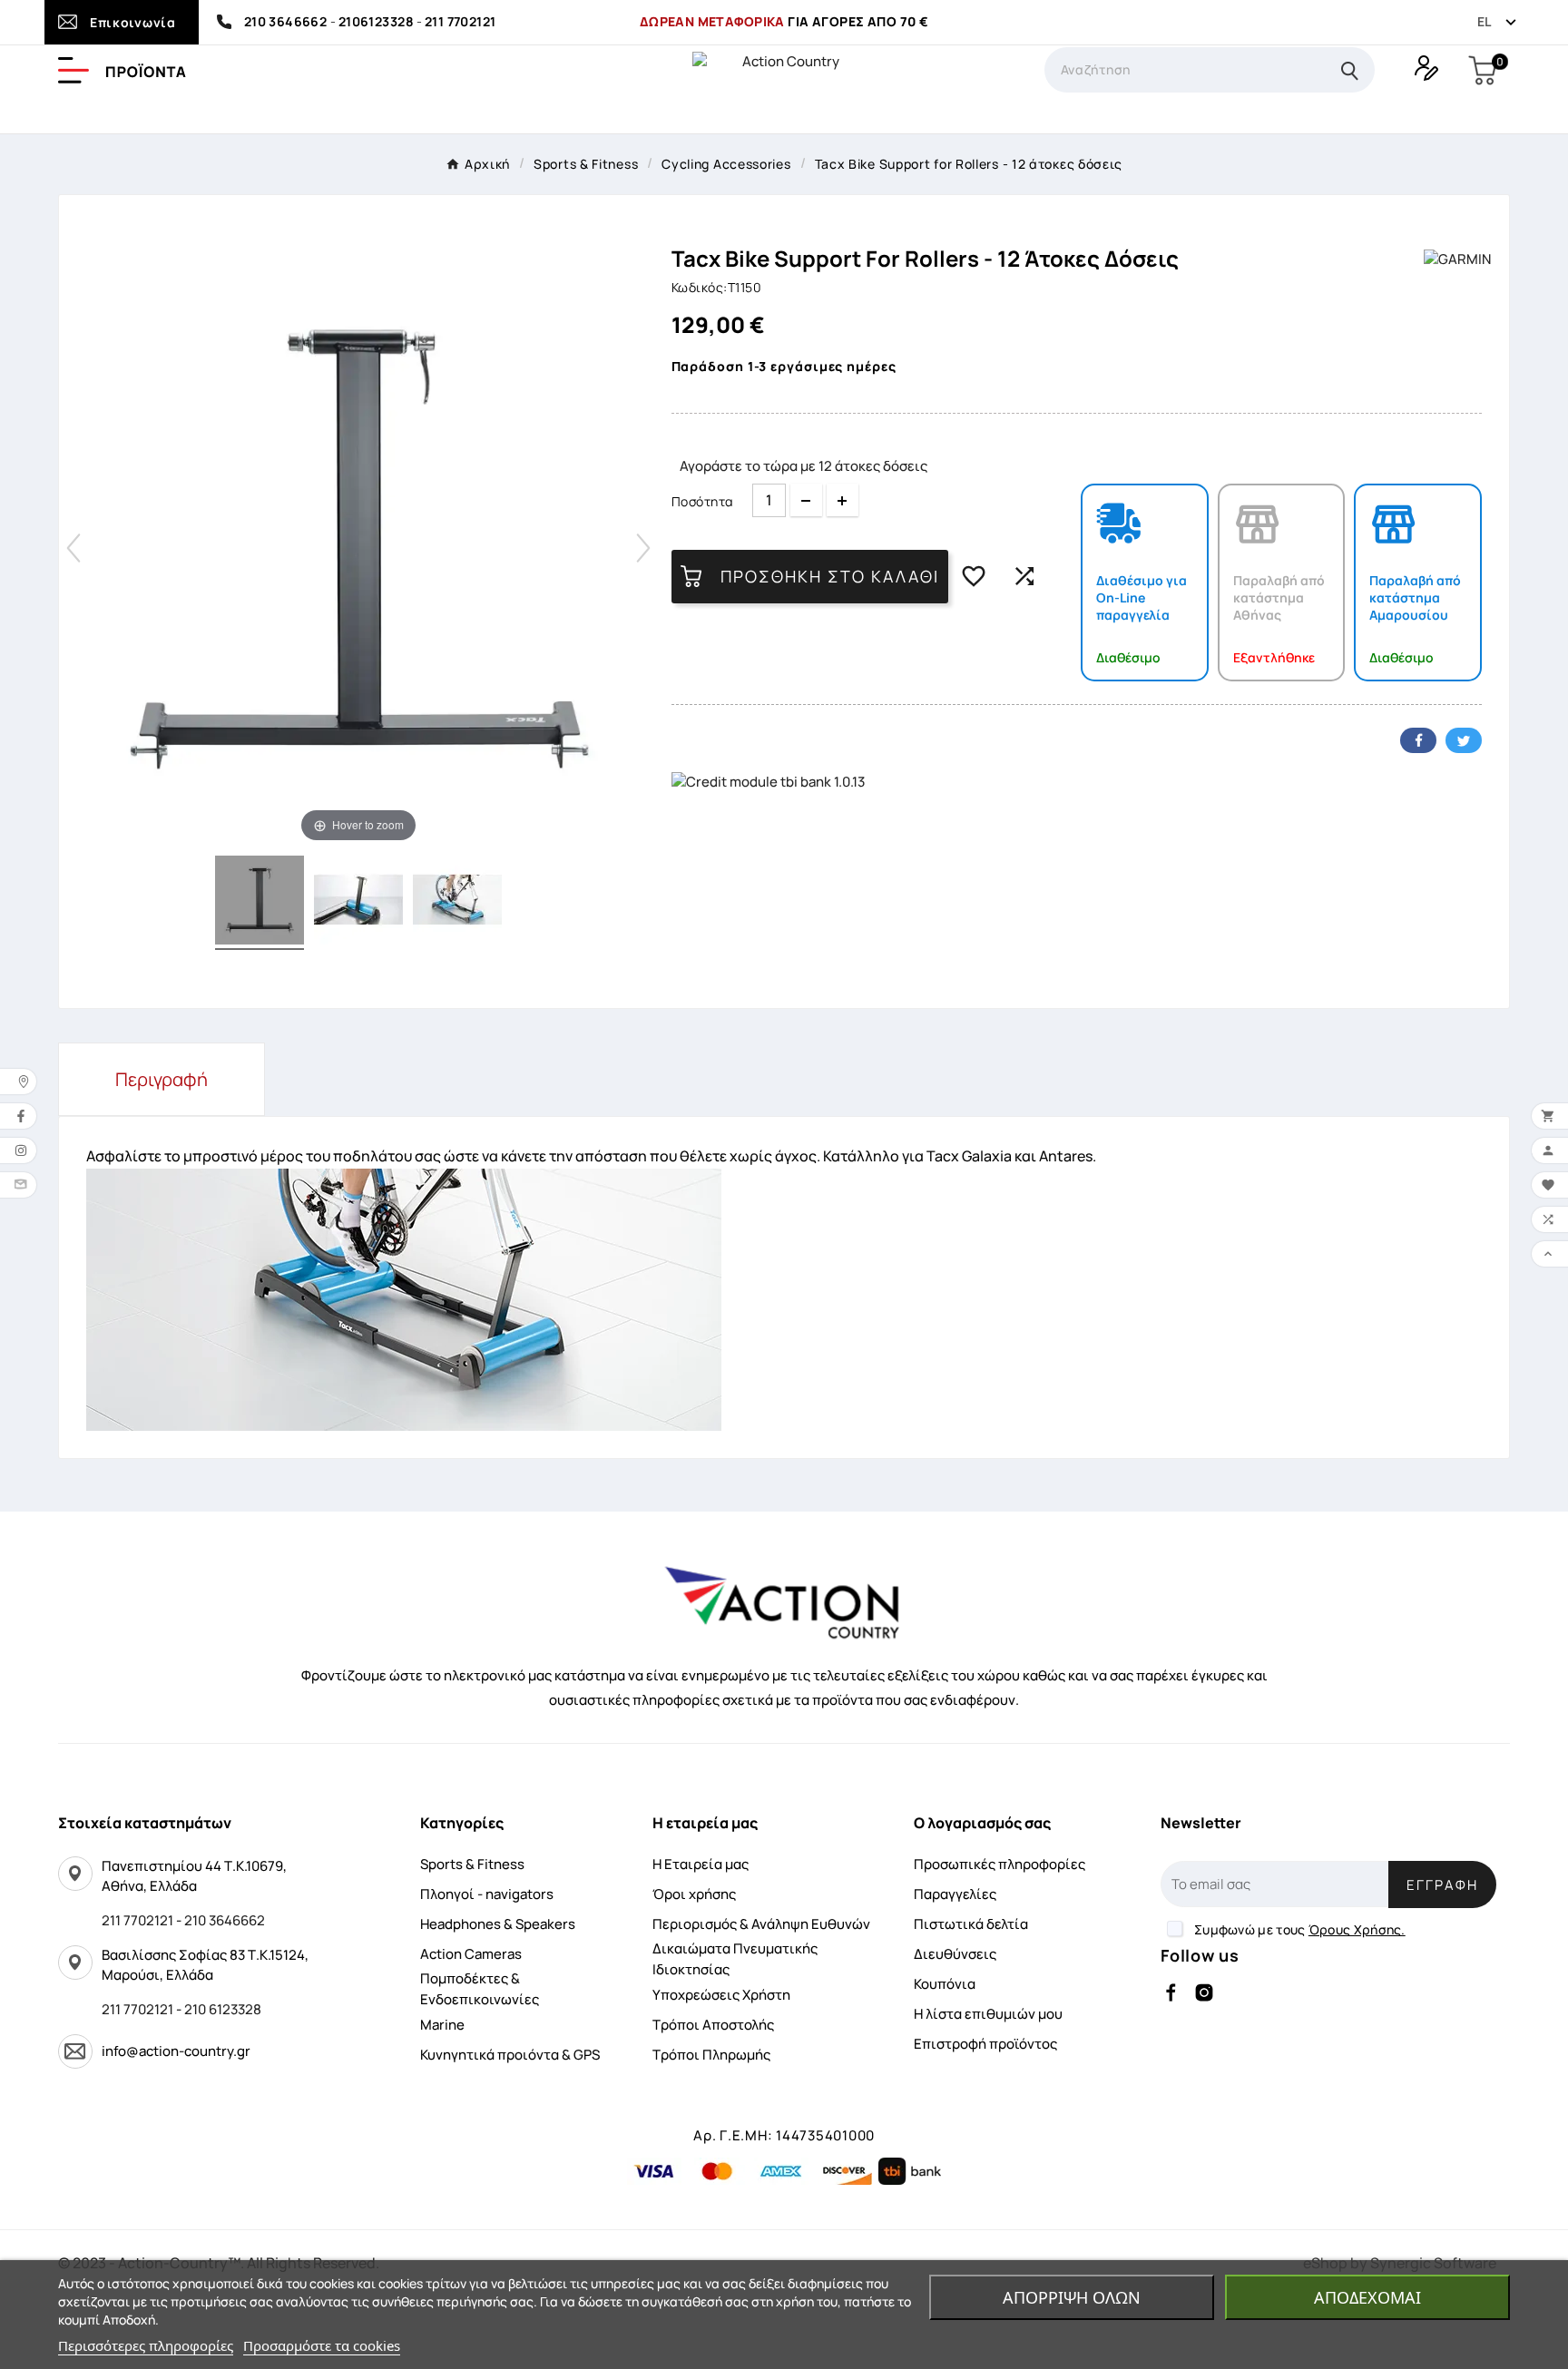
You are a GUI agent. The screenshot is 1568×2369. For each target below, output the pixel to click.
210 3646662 (287, 21)
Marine (442, 2025)
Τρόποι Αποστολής (713, 2025)
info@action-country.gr (176, 2051)
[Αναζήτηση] (1350, 70)
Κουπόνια (945, 1984)
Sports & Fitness (472, 1864)
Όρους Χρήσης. (1357, 1929)
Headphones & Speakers (498, 1924)
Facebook (1418, 740)
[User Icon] (1424, 66)
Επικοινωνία (133, 22)
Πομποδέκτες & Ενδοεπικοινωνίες (480, 1989)
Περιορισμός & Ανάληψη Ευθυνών (761, 1924)
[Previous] (73, 548)
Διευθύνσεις (955, 1954)
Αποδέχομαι (1367, 2297)
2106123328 (376, 21)
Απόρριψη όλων (1072, 2297)
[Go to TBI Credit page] (768, 783)
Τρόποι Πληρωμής (711, 2055)
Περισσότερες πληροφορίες (146, 2345)
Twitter (1464, 740)
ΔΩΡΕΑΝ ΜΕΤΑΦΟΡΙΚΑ (712, 21)
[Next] (643, 548)
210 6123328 (223, 2009)
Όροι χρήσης (694, 1894)
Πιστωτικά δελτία (971, 1924)
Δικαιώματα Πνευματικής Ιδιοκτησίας (735, 1959)
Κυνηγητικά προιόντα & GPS (510, 2055)
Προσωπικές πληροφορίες (1000, 1864)
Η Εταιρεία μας (701, 1864)
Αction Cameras (471, 1954)
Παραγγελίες (955, 1894)
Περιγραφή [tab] (162, 1079)
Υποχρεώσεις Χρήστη (721, 1995)
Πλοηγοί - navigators (487, 1894)
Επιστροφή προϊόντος (985, 2044)
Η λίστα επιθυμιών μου (988, 2014)
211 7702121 (461, 21)
